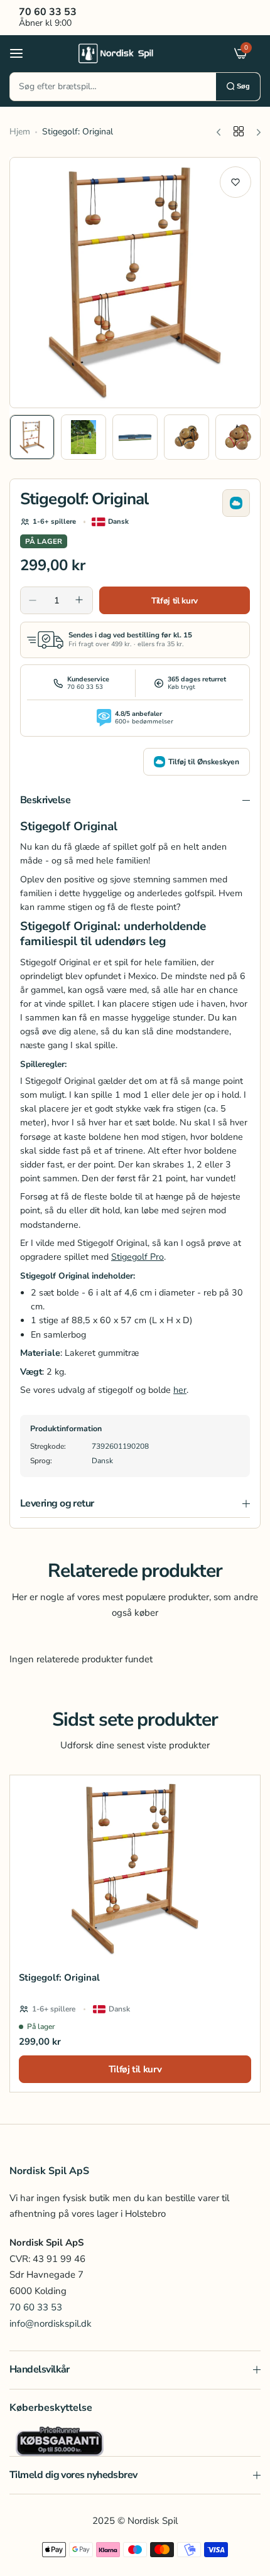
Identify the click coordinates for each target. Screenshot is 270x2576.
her (180, 1390)
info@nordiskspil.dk (51, 2324)
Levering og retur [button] (57, 1503)
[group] (135, 283)
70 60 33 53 (36, 2307)
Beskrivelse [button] (45, 800)
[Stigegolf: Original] (135, 1869)
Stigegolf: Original (59, 1978)
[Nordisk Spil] (132, 53)
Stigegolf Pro (138, 1257)
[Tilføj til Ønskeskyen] (236, 503)
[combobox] (113, 87)
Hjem (20, 132)
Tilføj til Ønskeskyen (204, 762)
